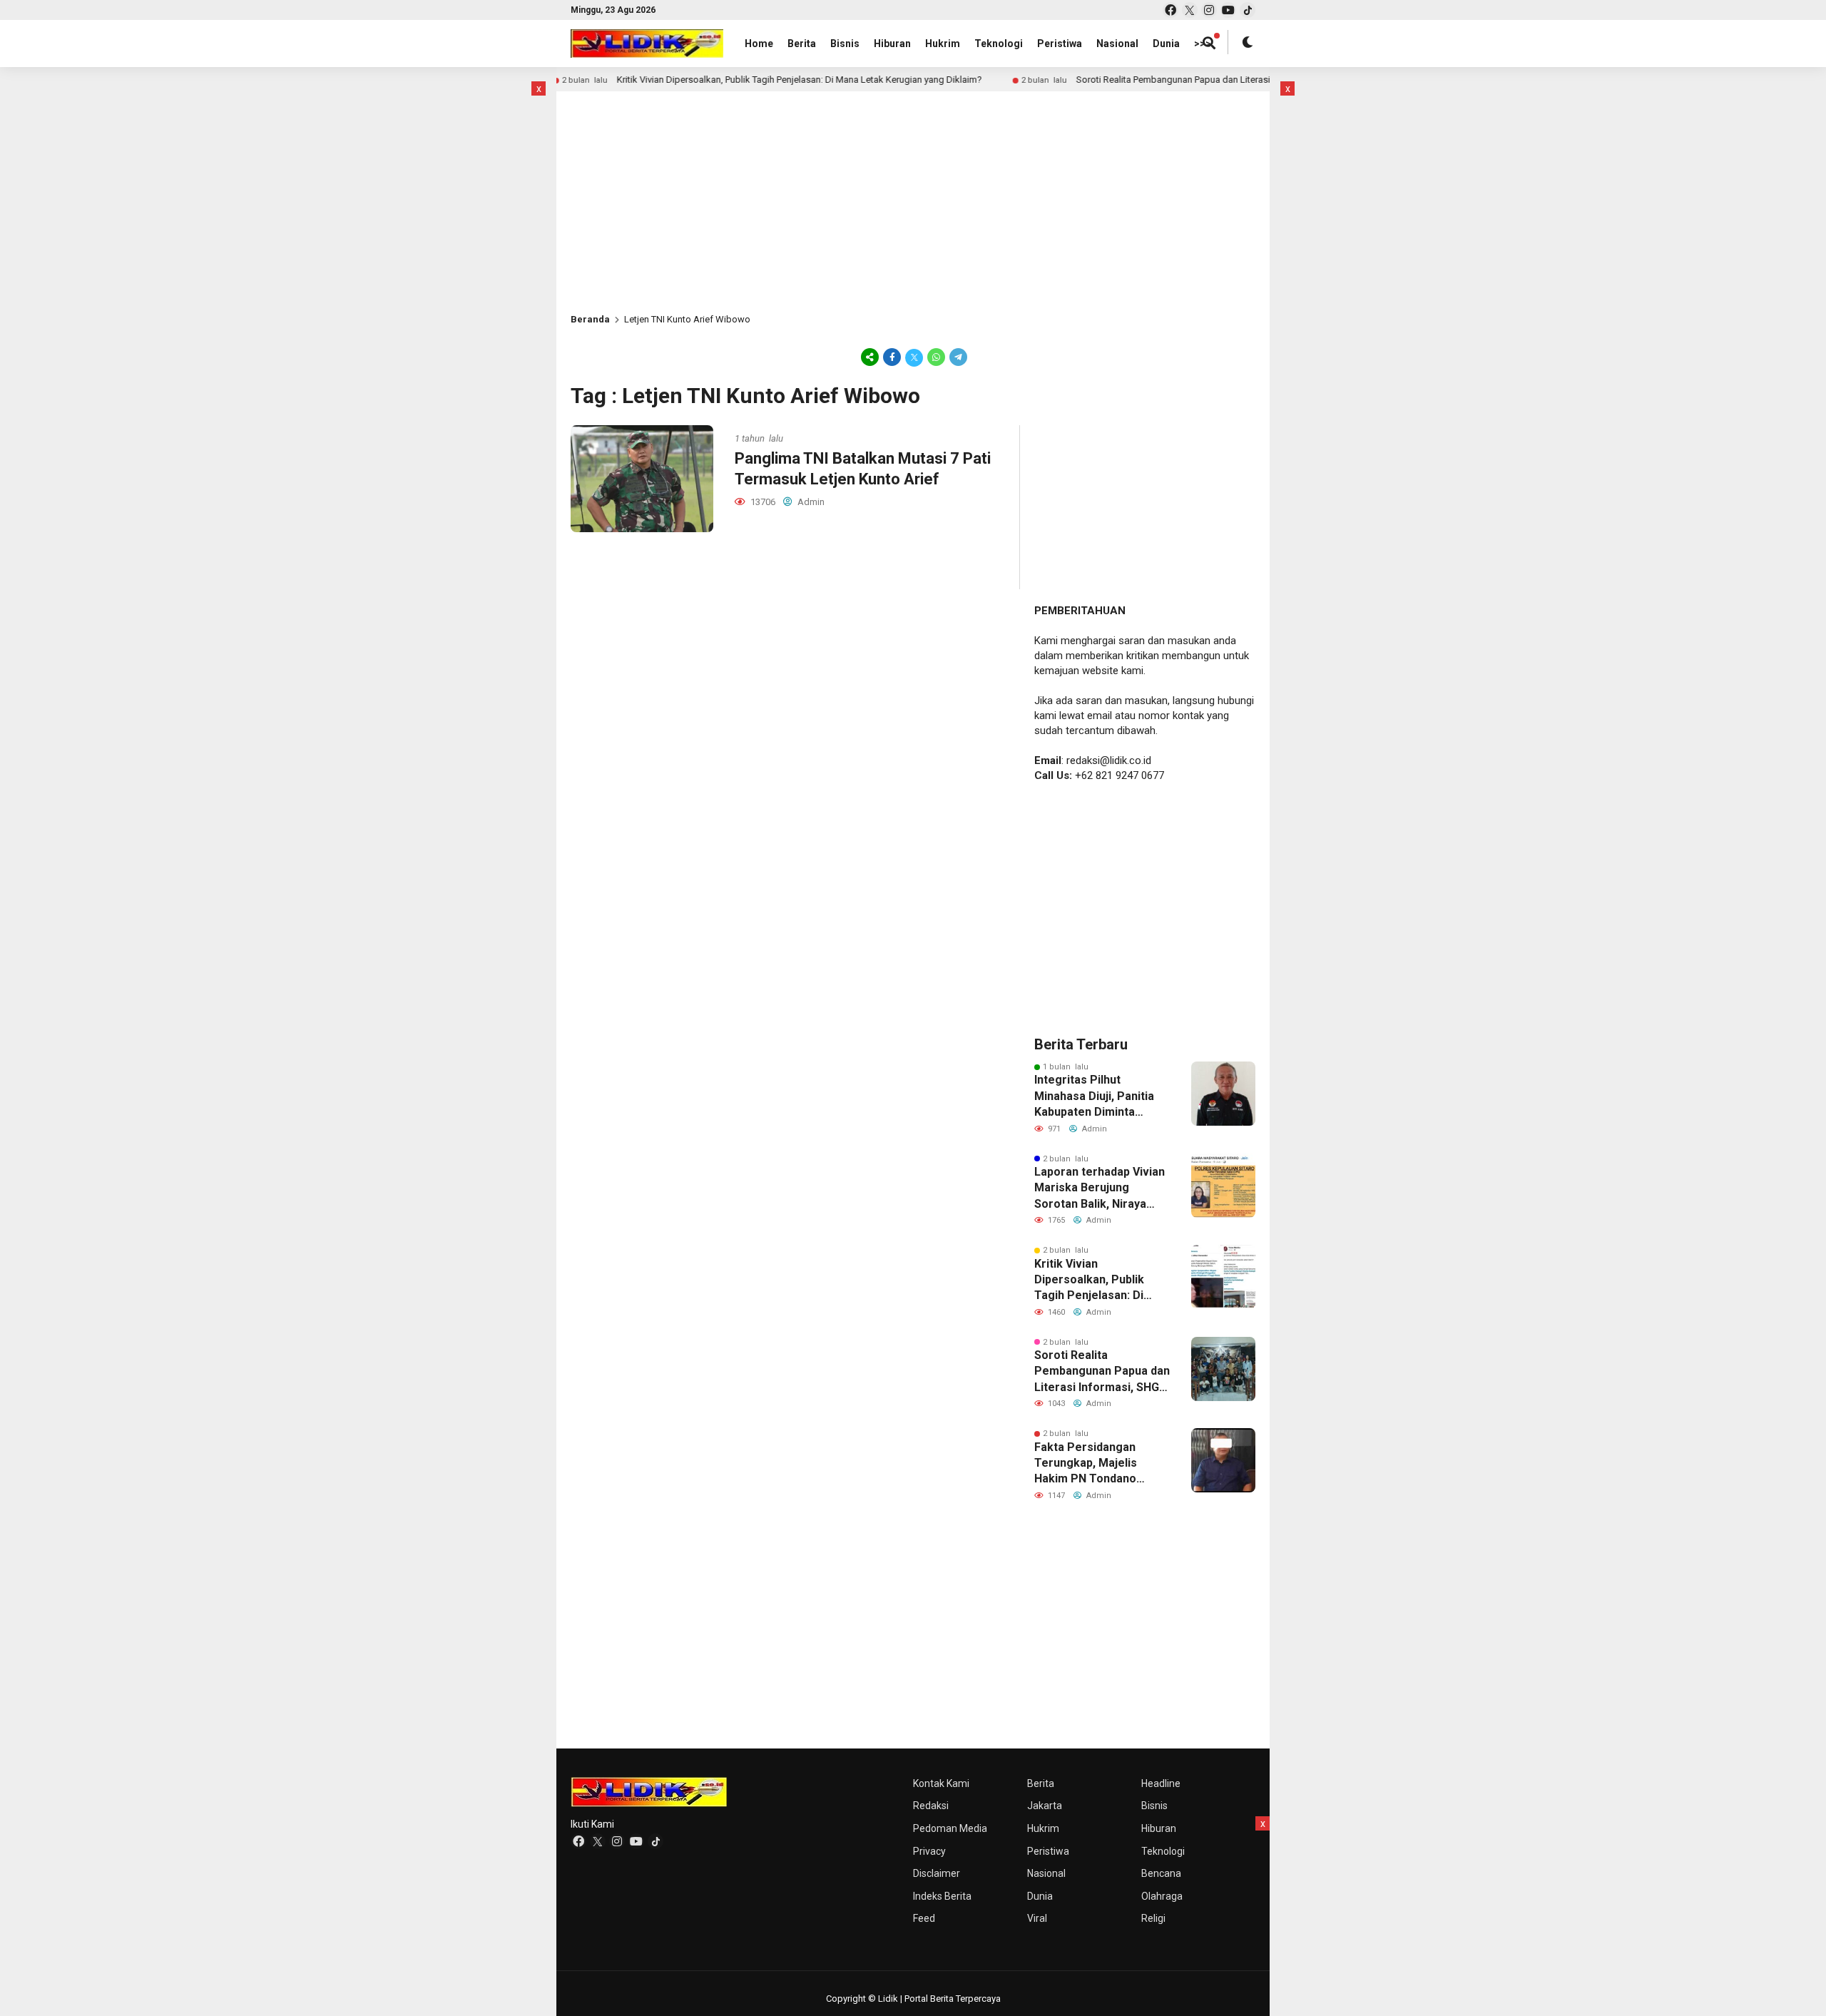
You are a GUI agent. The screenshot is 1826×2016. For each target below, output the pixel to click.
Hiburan (892, 44)
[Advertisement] (474, 295)
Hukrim (943, 44)
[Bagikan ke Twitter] (914, 357)
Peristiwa (1060, 44)
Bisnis (845, 44)
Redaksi (931, 1806)
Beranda (590, 319)
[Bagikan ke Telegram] (957, 357)
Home (759, 44)
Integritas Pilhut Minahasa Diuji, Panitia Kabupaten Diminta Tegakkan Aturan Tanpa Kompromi (1098, 1096)
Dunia (1166, 44)
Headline (1161, 1783)
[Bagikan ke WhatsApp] (936, 357)
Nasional (1117, 44)
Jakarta (1045, 1806)
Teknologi (999, 44)
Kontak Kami (941, 1783)
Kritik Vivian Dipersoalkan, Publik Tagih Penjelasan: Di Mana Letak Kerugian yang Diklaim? (812, 80)
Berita (802, 44)
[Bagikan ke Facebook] (892, 357)
